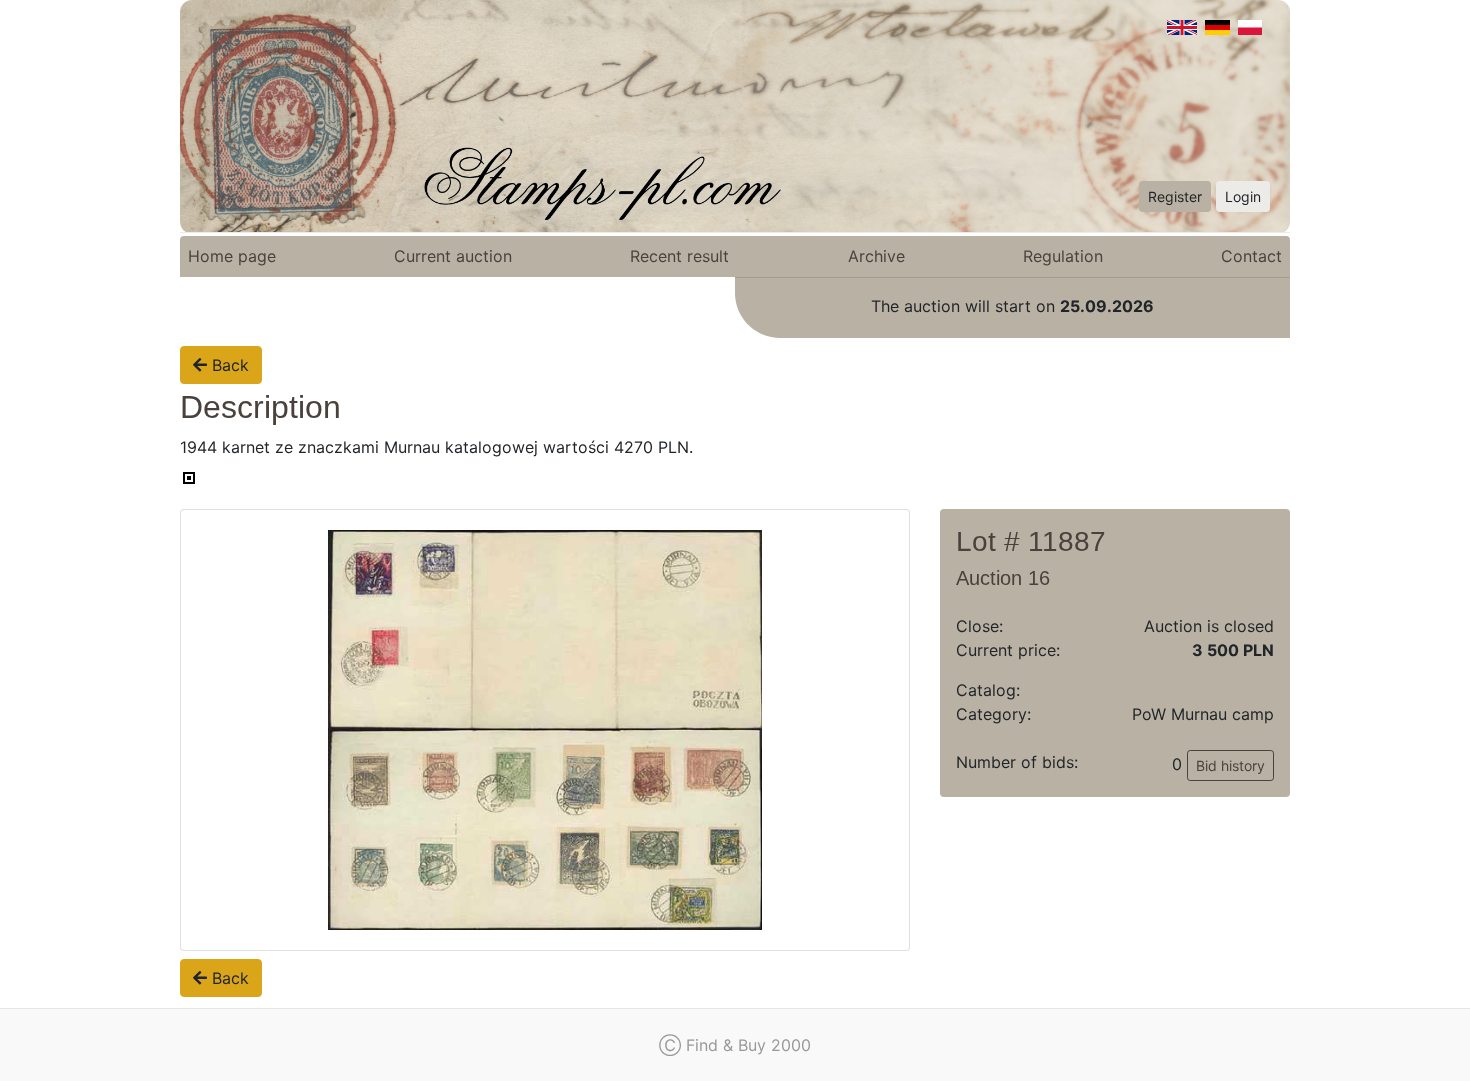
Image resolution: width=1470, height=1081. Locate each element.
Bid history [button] (1230, 765)
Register (1175, 196)
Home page (232, 256)
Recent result (679, 256)
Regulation (1063, 256)
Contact (1251, 256)
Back (228, 365)
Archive (876, 256)
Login (1243, 196)
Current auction (453, 256)
